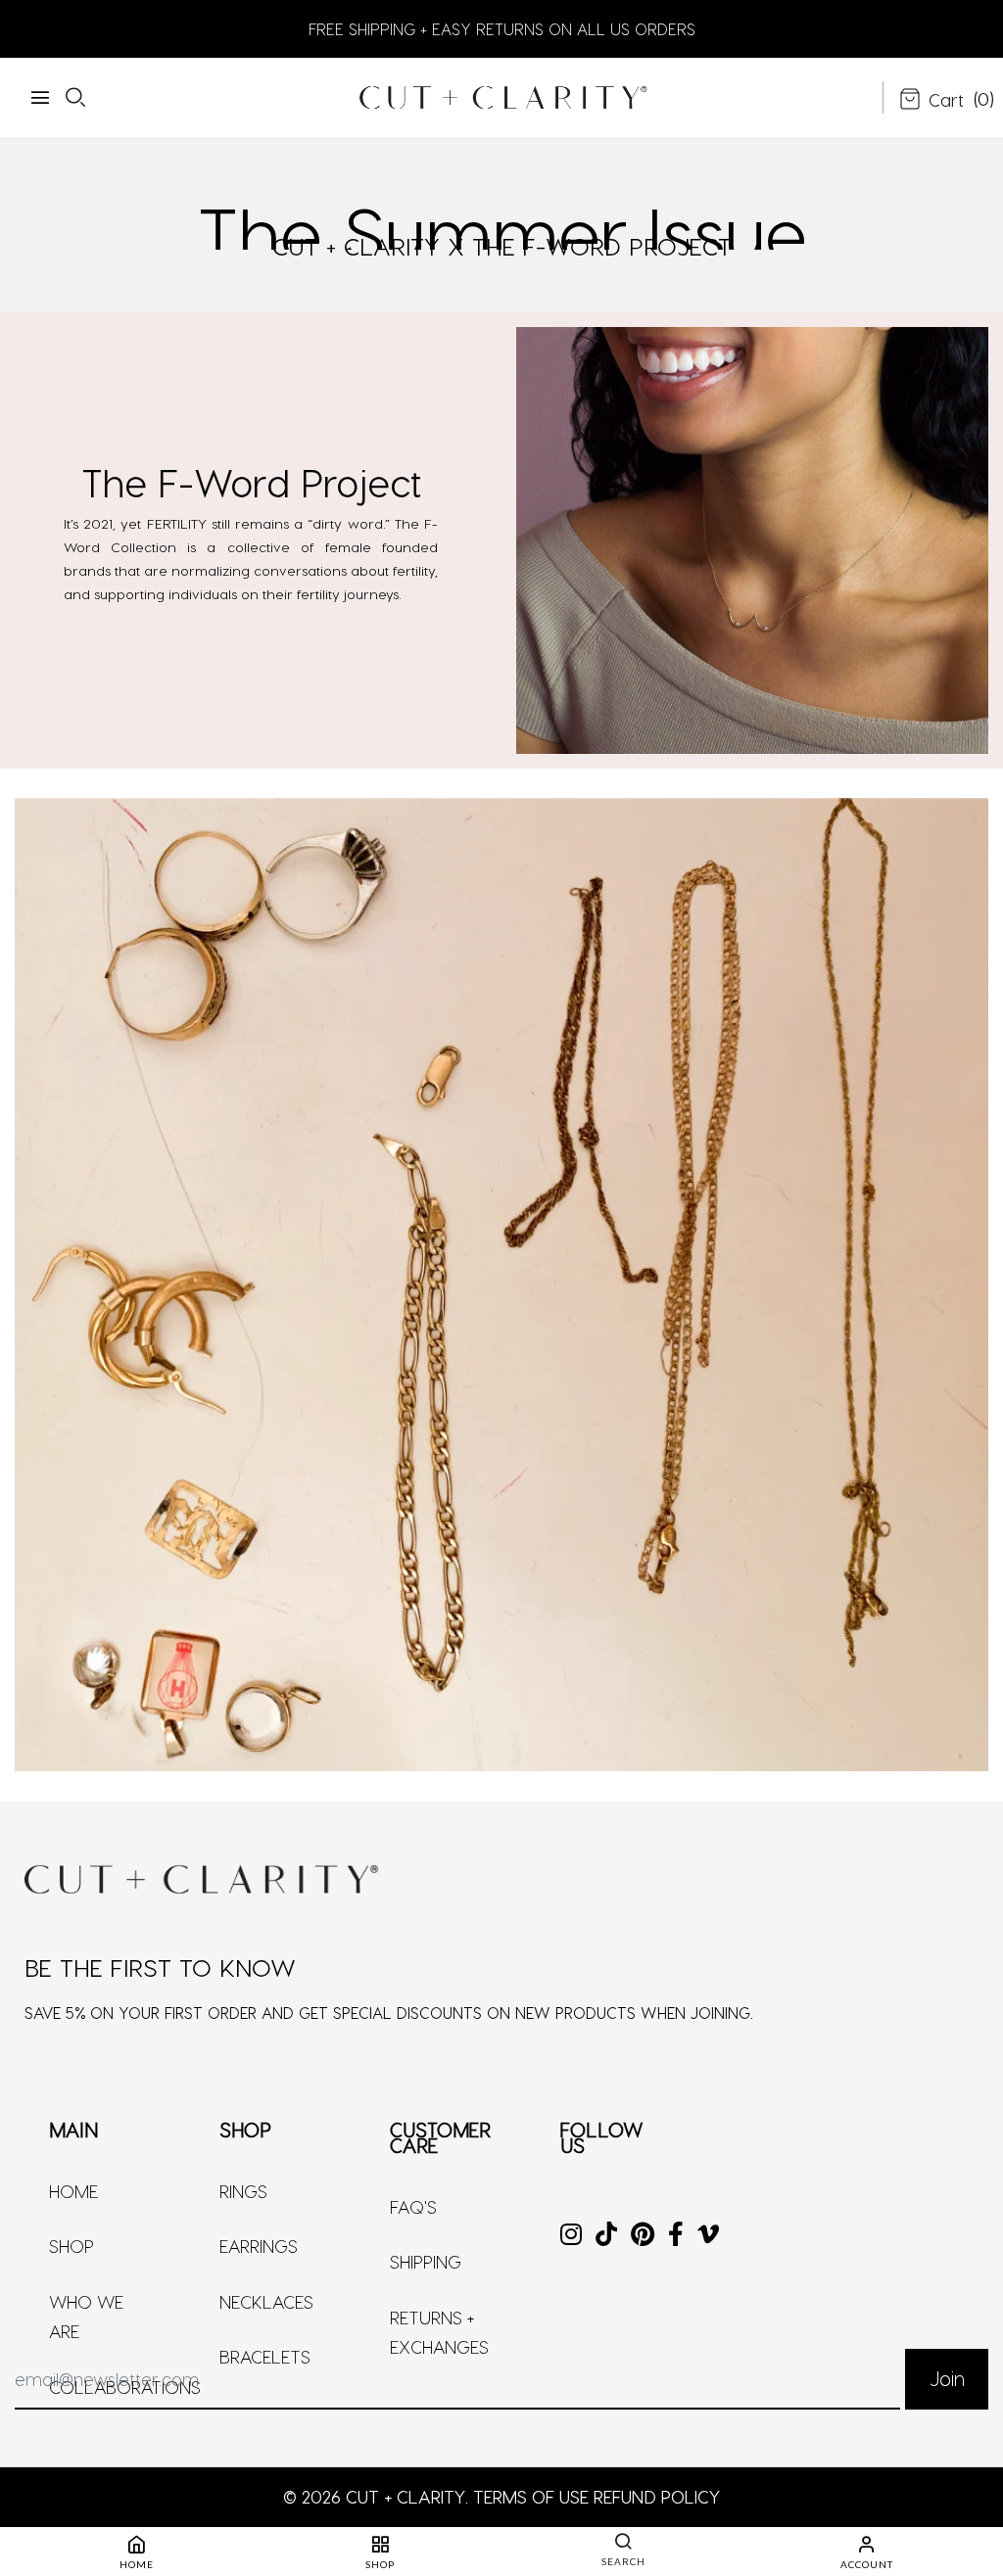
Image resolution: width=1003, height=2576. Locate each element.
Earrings (259, 2246)
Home (73, 2191)
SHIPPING (426, 2261)
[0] (931, 101)
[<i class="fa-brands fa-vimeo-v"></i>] (708, 2236)
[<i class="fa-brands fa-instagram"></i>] (571, 2236)
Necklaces (266, 2301)
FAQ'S (413, 2206)
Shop (72, 2246)
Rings (243, 2191)
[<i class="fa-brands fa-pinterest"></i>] (643, 2236)
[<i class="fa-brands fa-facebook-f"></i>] (676, 2236)
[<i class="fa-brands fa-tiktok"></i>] (606, 2236)
